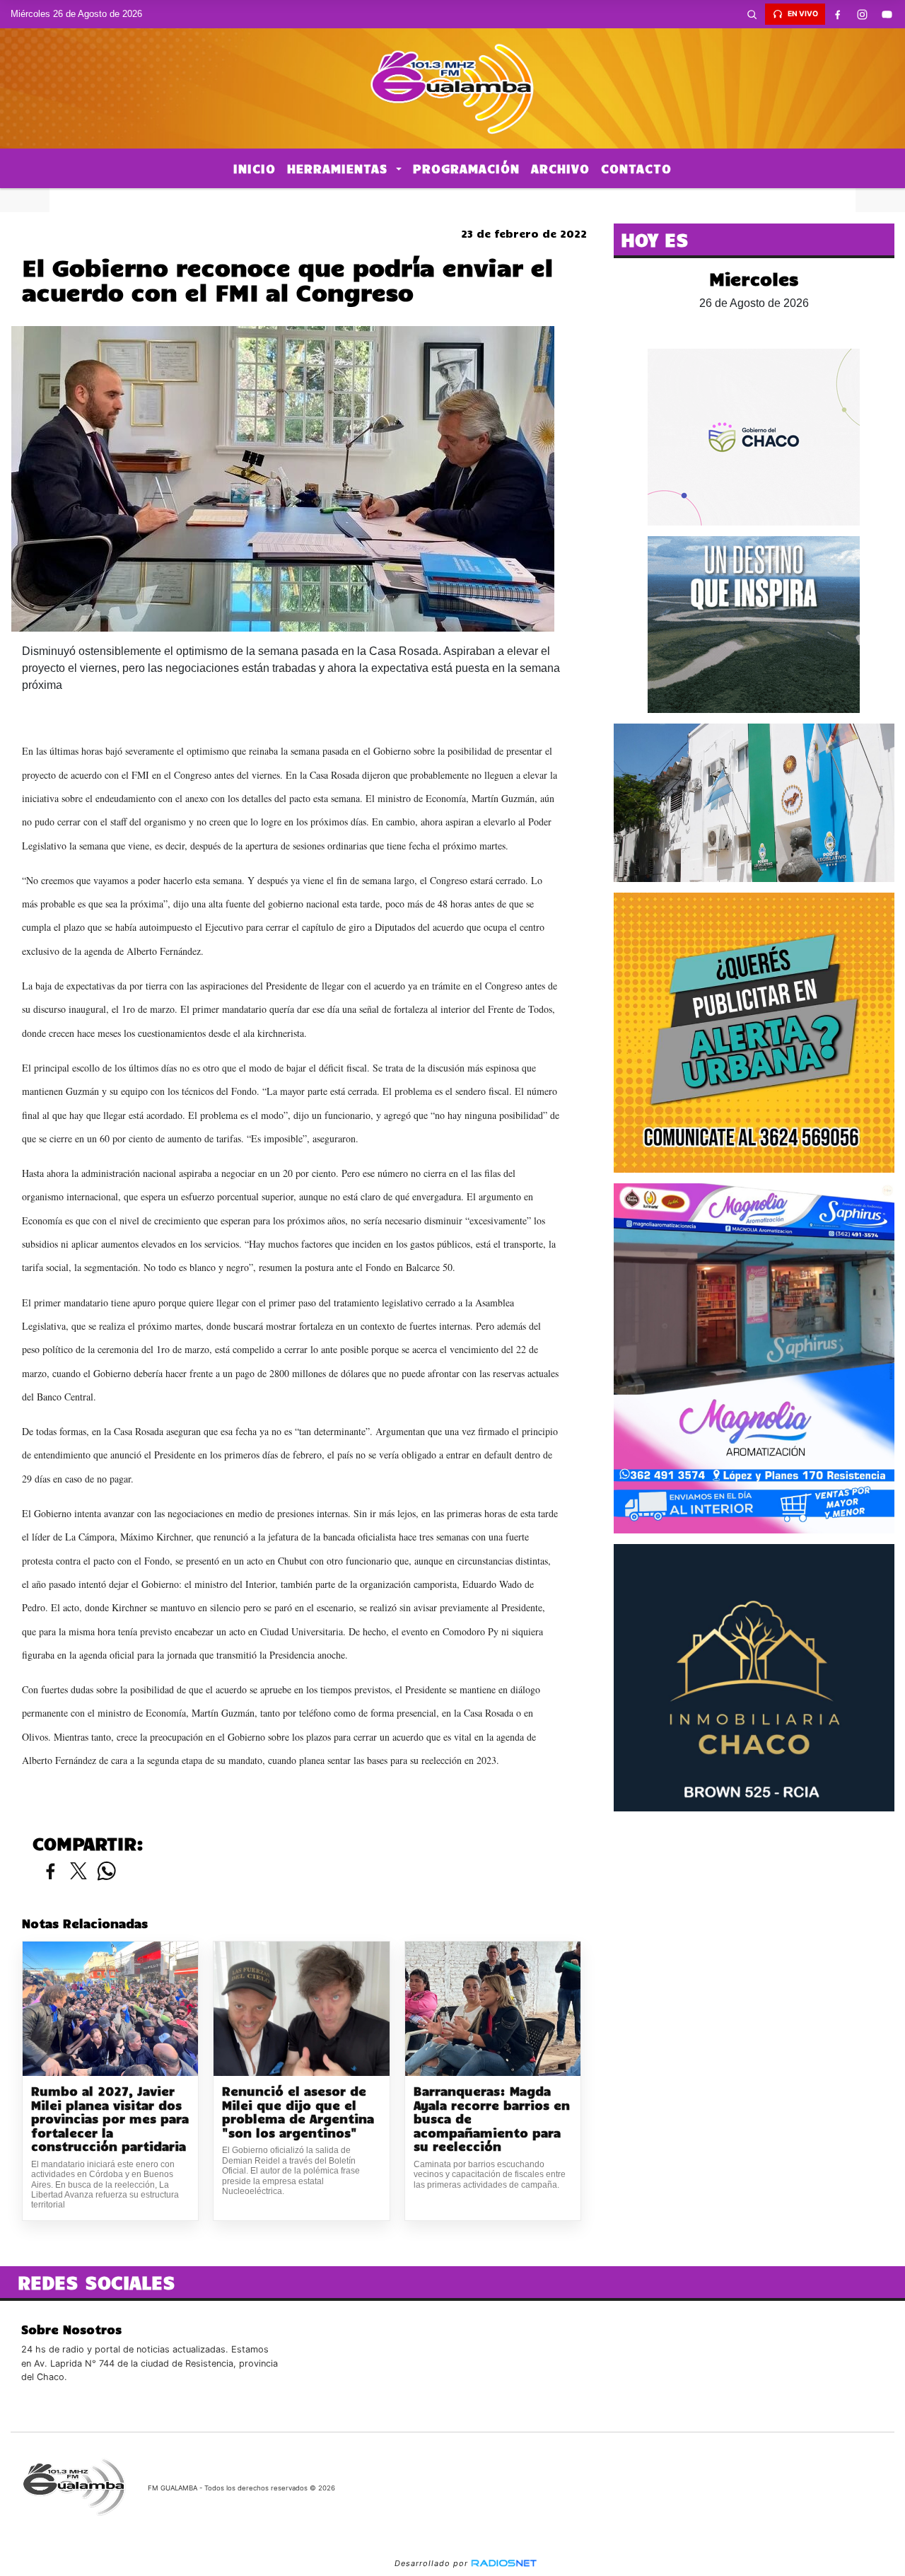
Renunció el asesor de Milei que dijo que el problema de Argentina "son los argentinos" (298, 2112)
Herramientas (340, 168)
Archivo (560, 168)
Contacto (636, 168)
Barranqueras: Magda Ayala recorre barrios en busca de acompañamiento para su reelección (492, 2119)
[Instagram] (863, 14)
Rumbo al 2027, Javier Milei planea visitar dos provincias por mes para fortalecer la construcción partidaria (110, 2119)
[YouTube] (887, 14)
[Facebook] (838, 14)
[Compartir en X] (78, 1872)
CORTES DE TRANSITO (452, 200)
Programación (466, 168)
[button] (752, 14)
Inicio (255, 168)
